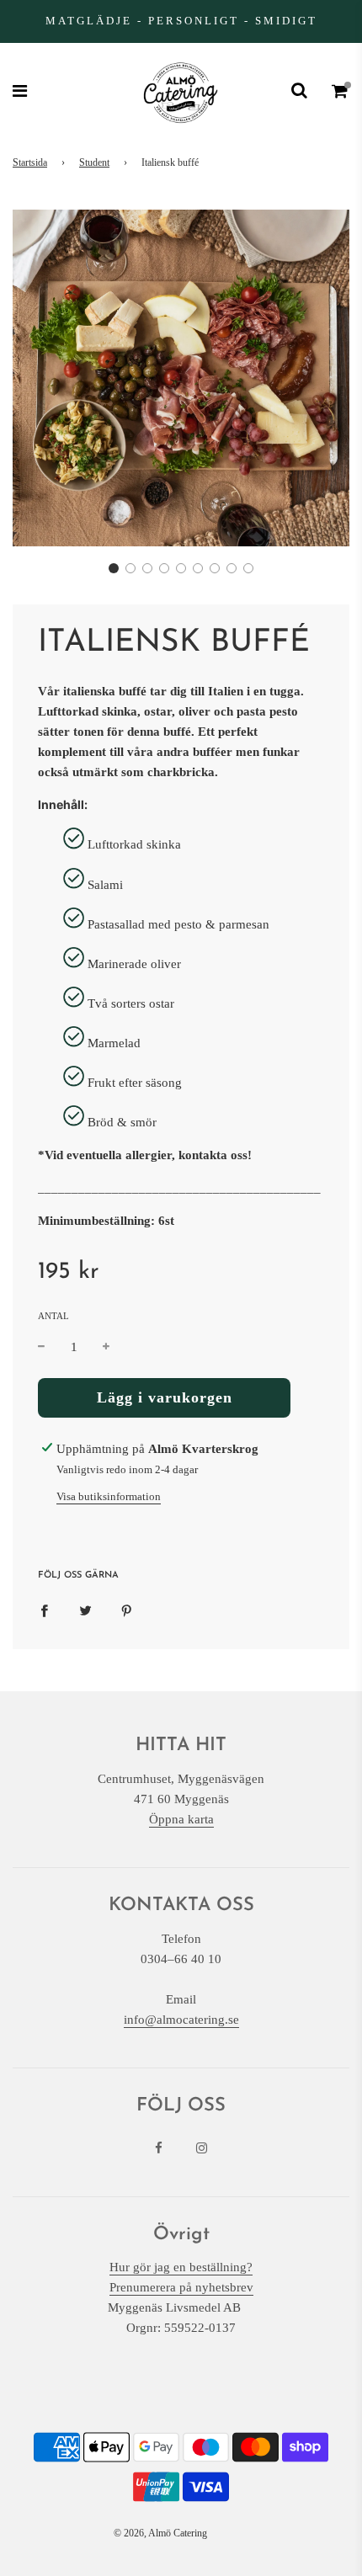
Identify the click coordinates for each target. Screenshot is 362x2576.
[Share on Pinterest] (127, 1610)
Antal (53, 1316)
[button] (114, 568)
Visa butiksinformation (109, 1496)
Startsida (30, 162)
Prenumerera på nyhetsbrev (181, 2287)
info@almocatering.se (181, 2020)
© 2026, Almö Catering (160, 2533)
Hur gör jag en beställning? (181, 2267)
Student (94, 162)
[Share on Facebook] (44, 1610)
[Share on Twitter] (85, 1610)
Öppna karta (181, 1819)
